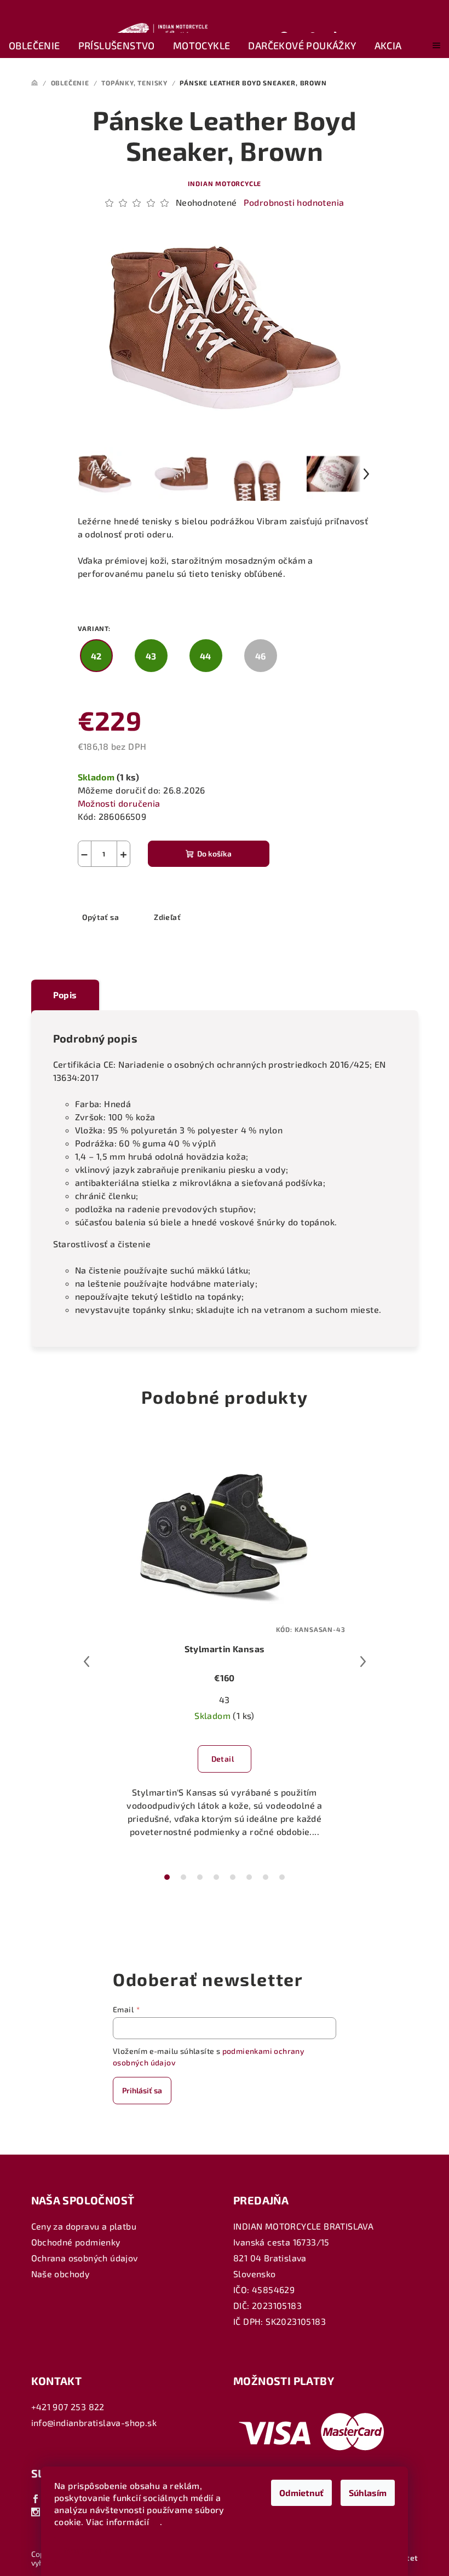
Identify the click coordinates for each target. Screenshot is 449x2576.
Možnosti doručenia (119, 803)
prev (87, 1662)
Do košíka (214, 853)
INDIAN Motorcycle (225, 183)
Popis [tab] (65, 995)
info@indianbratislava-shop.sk (94, 2422)
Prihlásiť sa (142, 2090)
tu (156, 2522)
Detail (223, 1759)
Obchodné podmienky (76, 2242)
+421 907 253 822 (68, 2407)
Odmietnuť (301, 2493)
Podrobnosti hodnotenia (294, 202)
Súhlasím (368, 2493)
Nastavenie (87, 2549)
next (363, 1662)
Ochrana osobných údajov (85, 2258)
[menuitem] (34, 46)
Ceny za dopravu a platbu (84, 2226)
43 (225, 1700)
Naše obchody (61, 2274)
